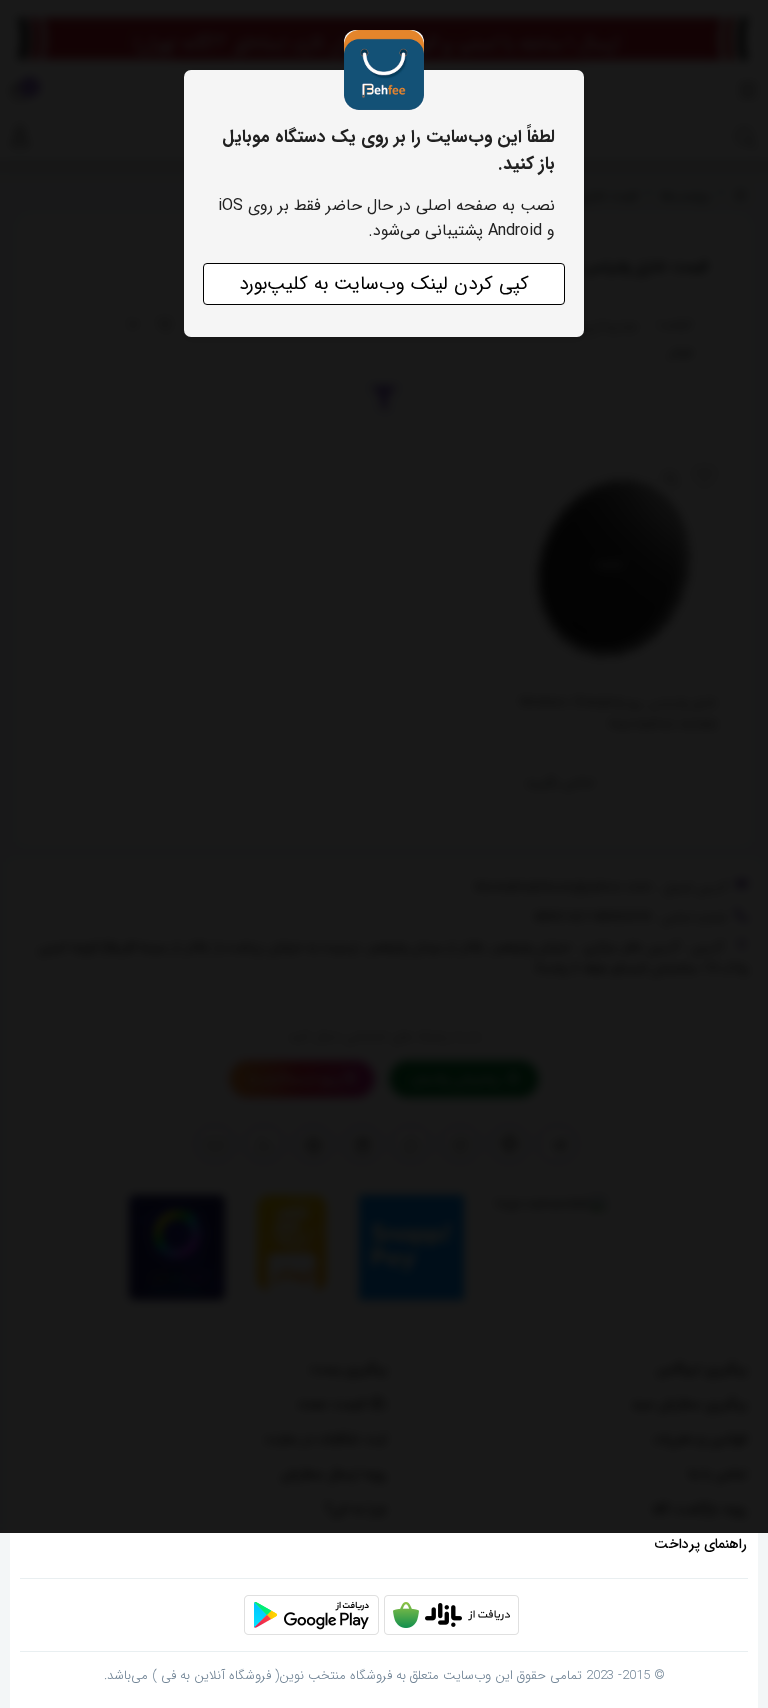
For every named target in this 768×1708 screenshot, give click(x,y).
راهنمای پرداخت (700, 1544)
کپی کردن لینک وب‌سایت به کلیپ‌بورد (384, 284)
